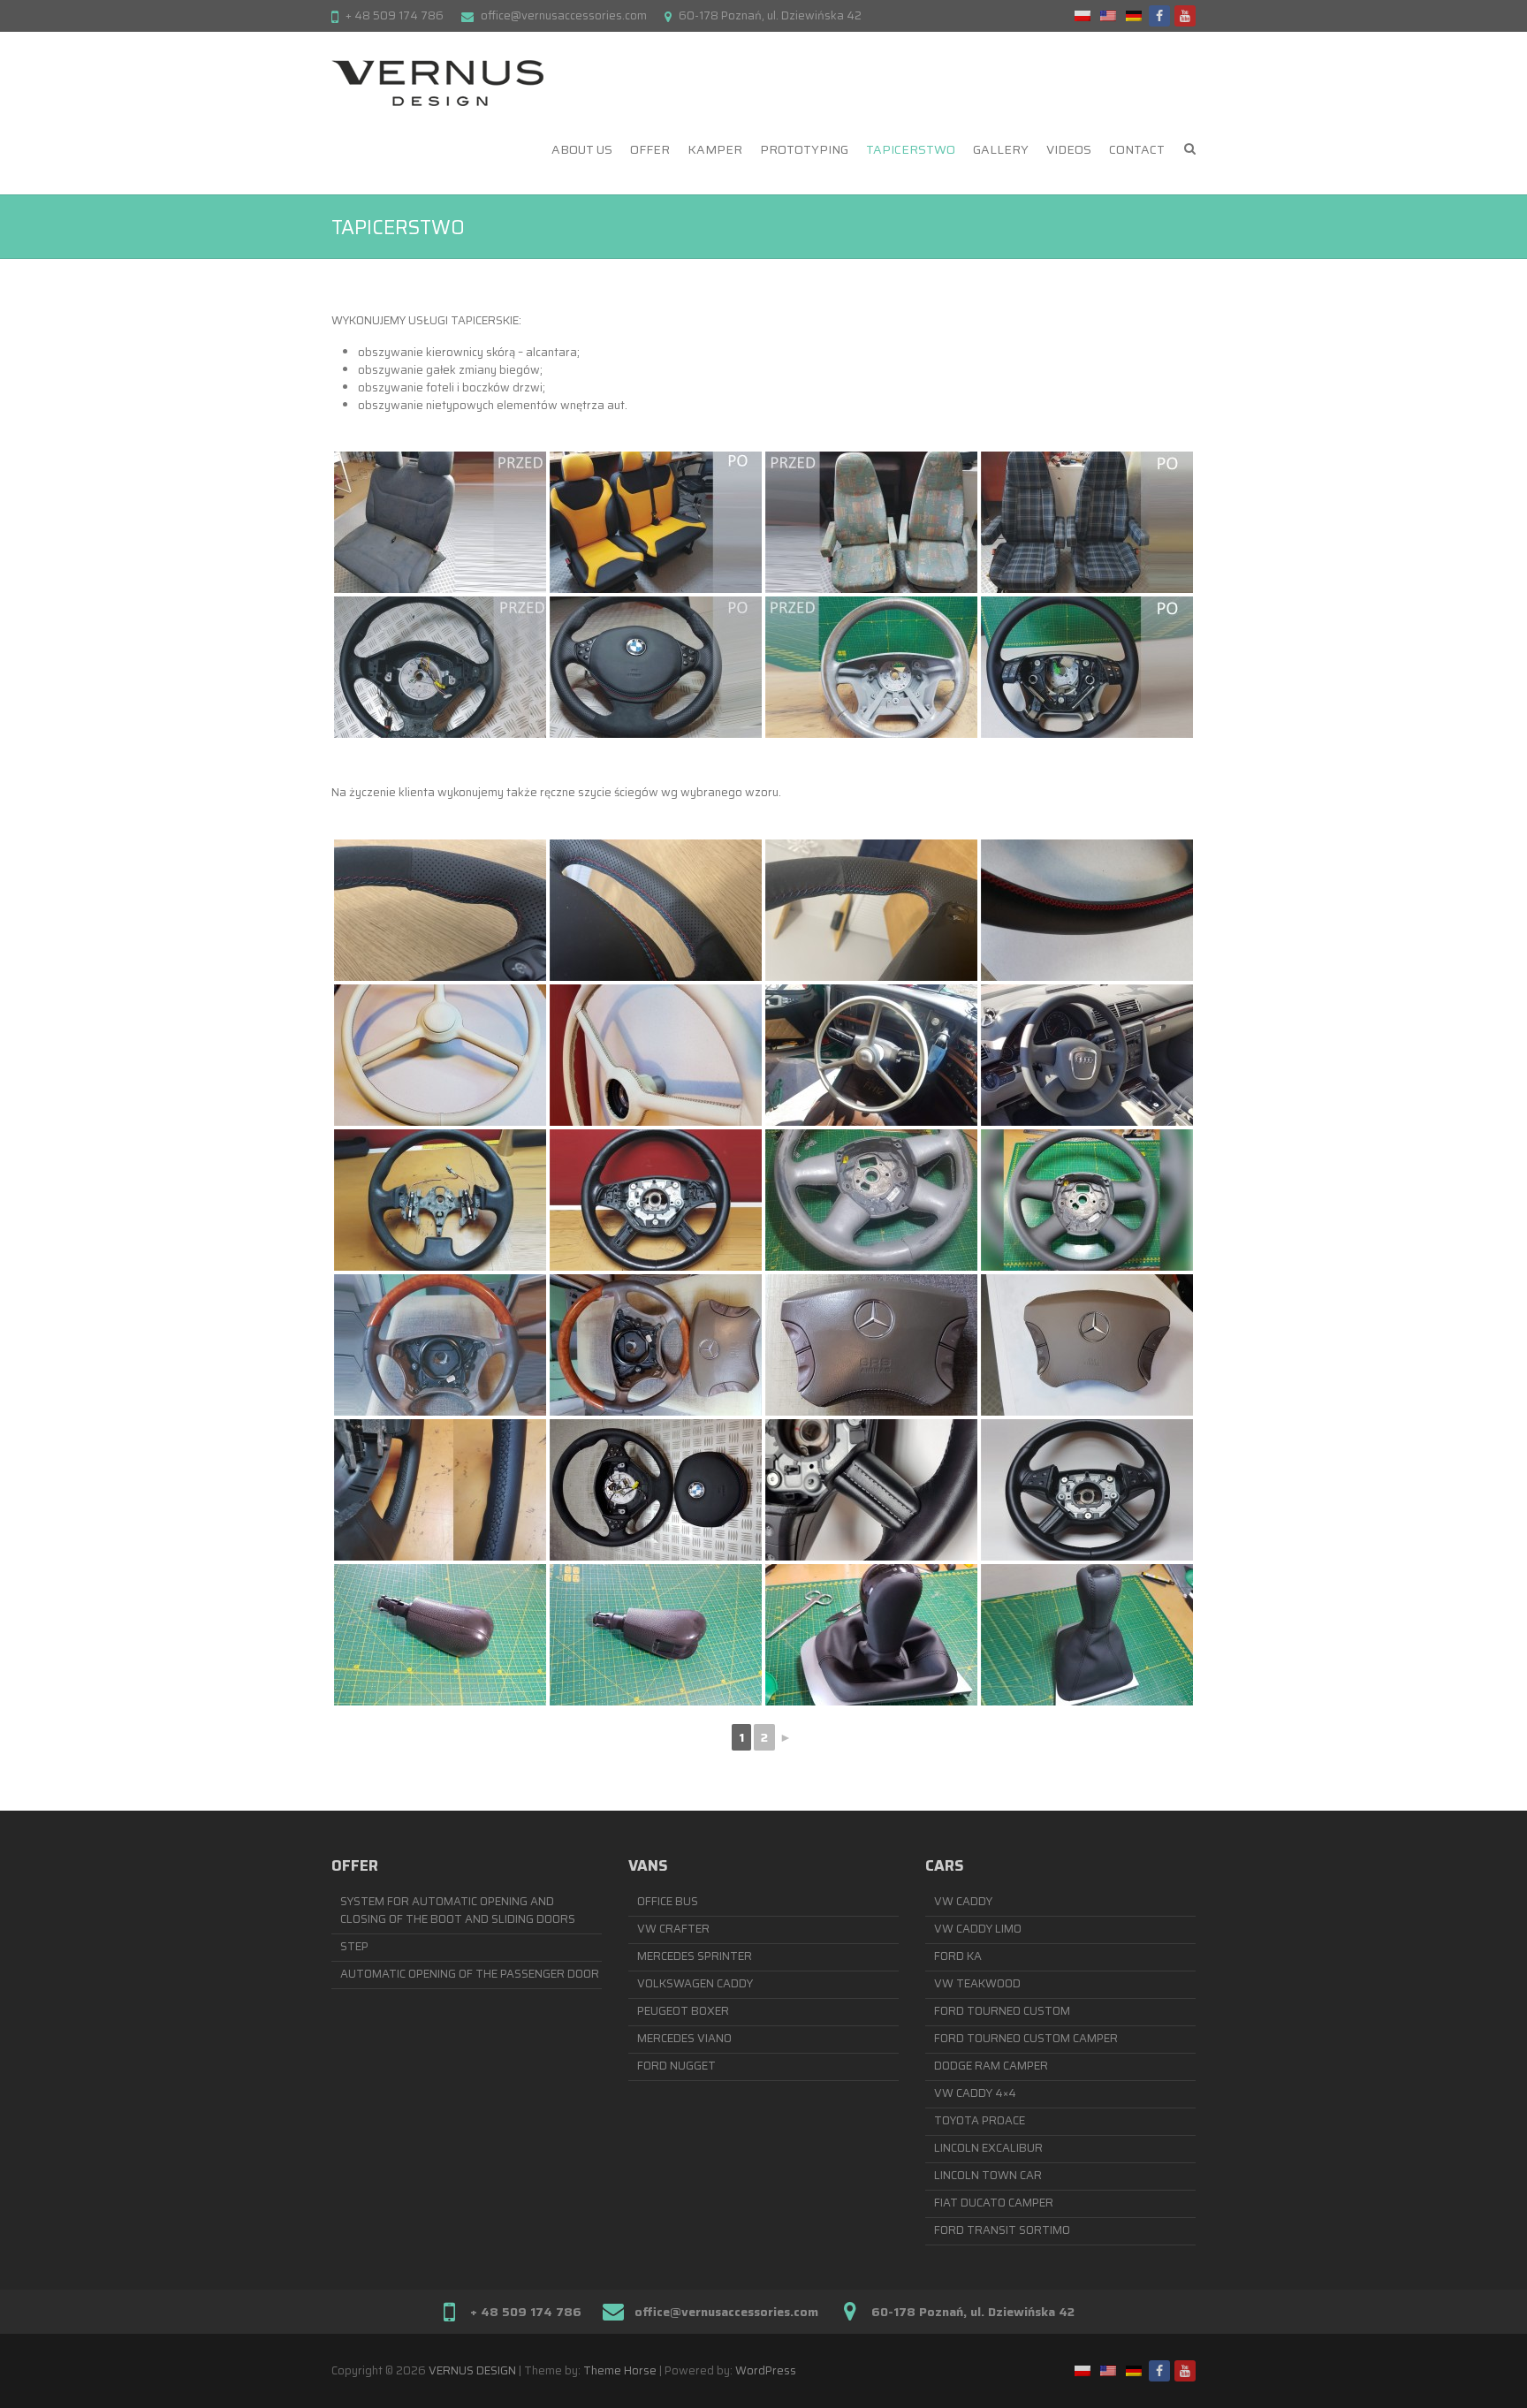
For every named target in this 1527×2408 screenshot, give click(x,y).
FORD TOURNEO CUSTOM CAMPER (1026, 2038)
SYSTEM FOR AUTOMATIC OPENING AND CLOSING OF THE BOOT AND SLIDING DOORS (458, 1910)
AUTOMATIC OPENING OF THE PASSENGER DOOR (470, 1974)
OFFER (650, 149)
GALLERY (1001, 149)
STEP (354, 1946)
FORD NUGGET (676, 2066)
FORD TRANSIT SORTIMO (1002, 2230)
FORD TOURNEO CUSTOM (1002, 2011)
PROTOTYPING (804, 149)
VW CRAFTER (673, 1929)
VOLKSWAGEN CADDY (695, 1983)
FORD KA (958, 1956)
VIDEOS (1069, 149)
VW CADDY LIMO (978, 1929)
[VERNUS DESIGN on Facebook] (1159, 16)
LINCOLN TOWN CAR (988, 2175)
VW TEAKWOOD (977, 1983)
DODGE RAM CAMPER (991, 2066)
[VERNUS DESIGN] (437, 83)
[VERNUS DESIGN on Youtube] (1185, 16)
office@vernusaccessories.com (564, 15)
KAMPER (715, 149)
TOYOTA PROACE (980, 2120)
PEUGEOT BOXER (683, 2011)
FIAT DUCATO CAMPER (994, 2203)
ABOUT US (582, 149)
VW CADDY (963, 1901)
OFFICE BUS (668, 1901)
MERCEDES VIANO (684, 2038)
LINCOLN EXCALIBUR (988, 2148)
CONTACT (1137, 149)
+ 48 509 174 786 (395, 15)
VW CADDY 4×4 (975, 2093)
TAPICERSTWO (911, 149)
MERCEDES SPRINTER (695, 1956)
